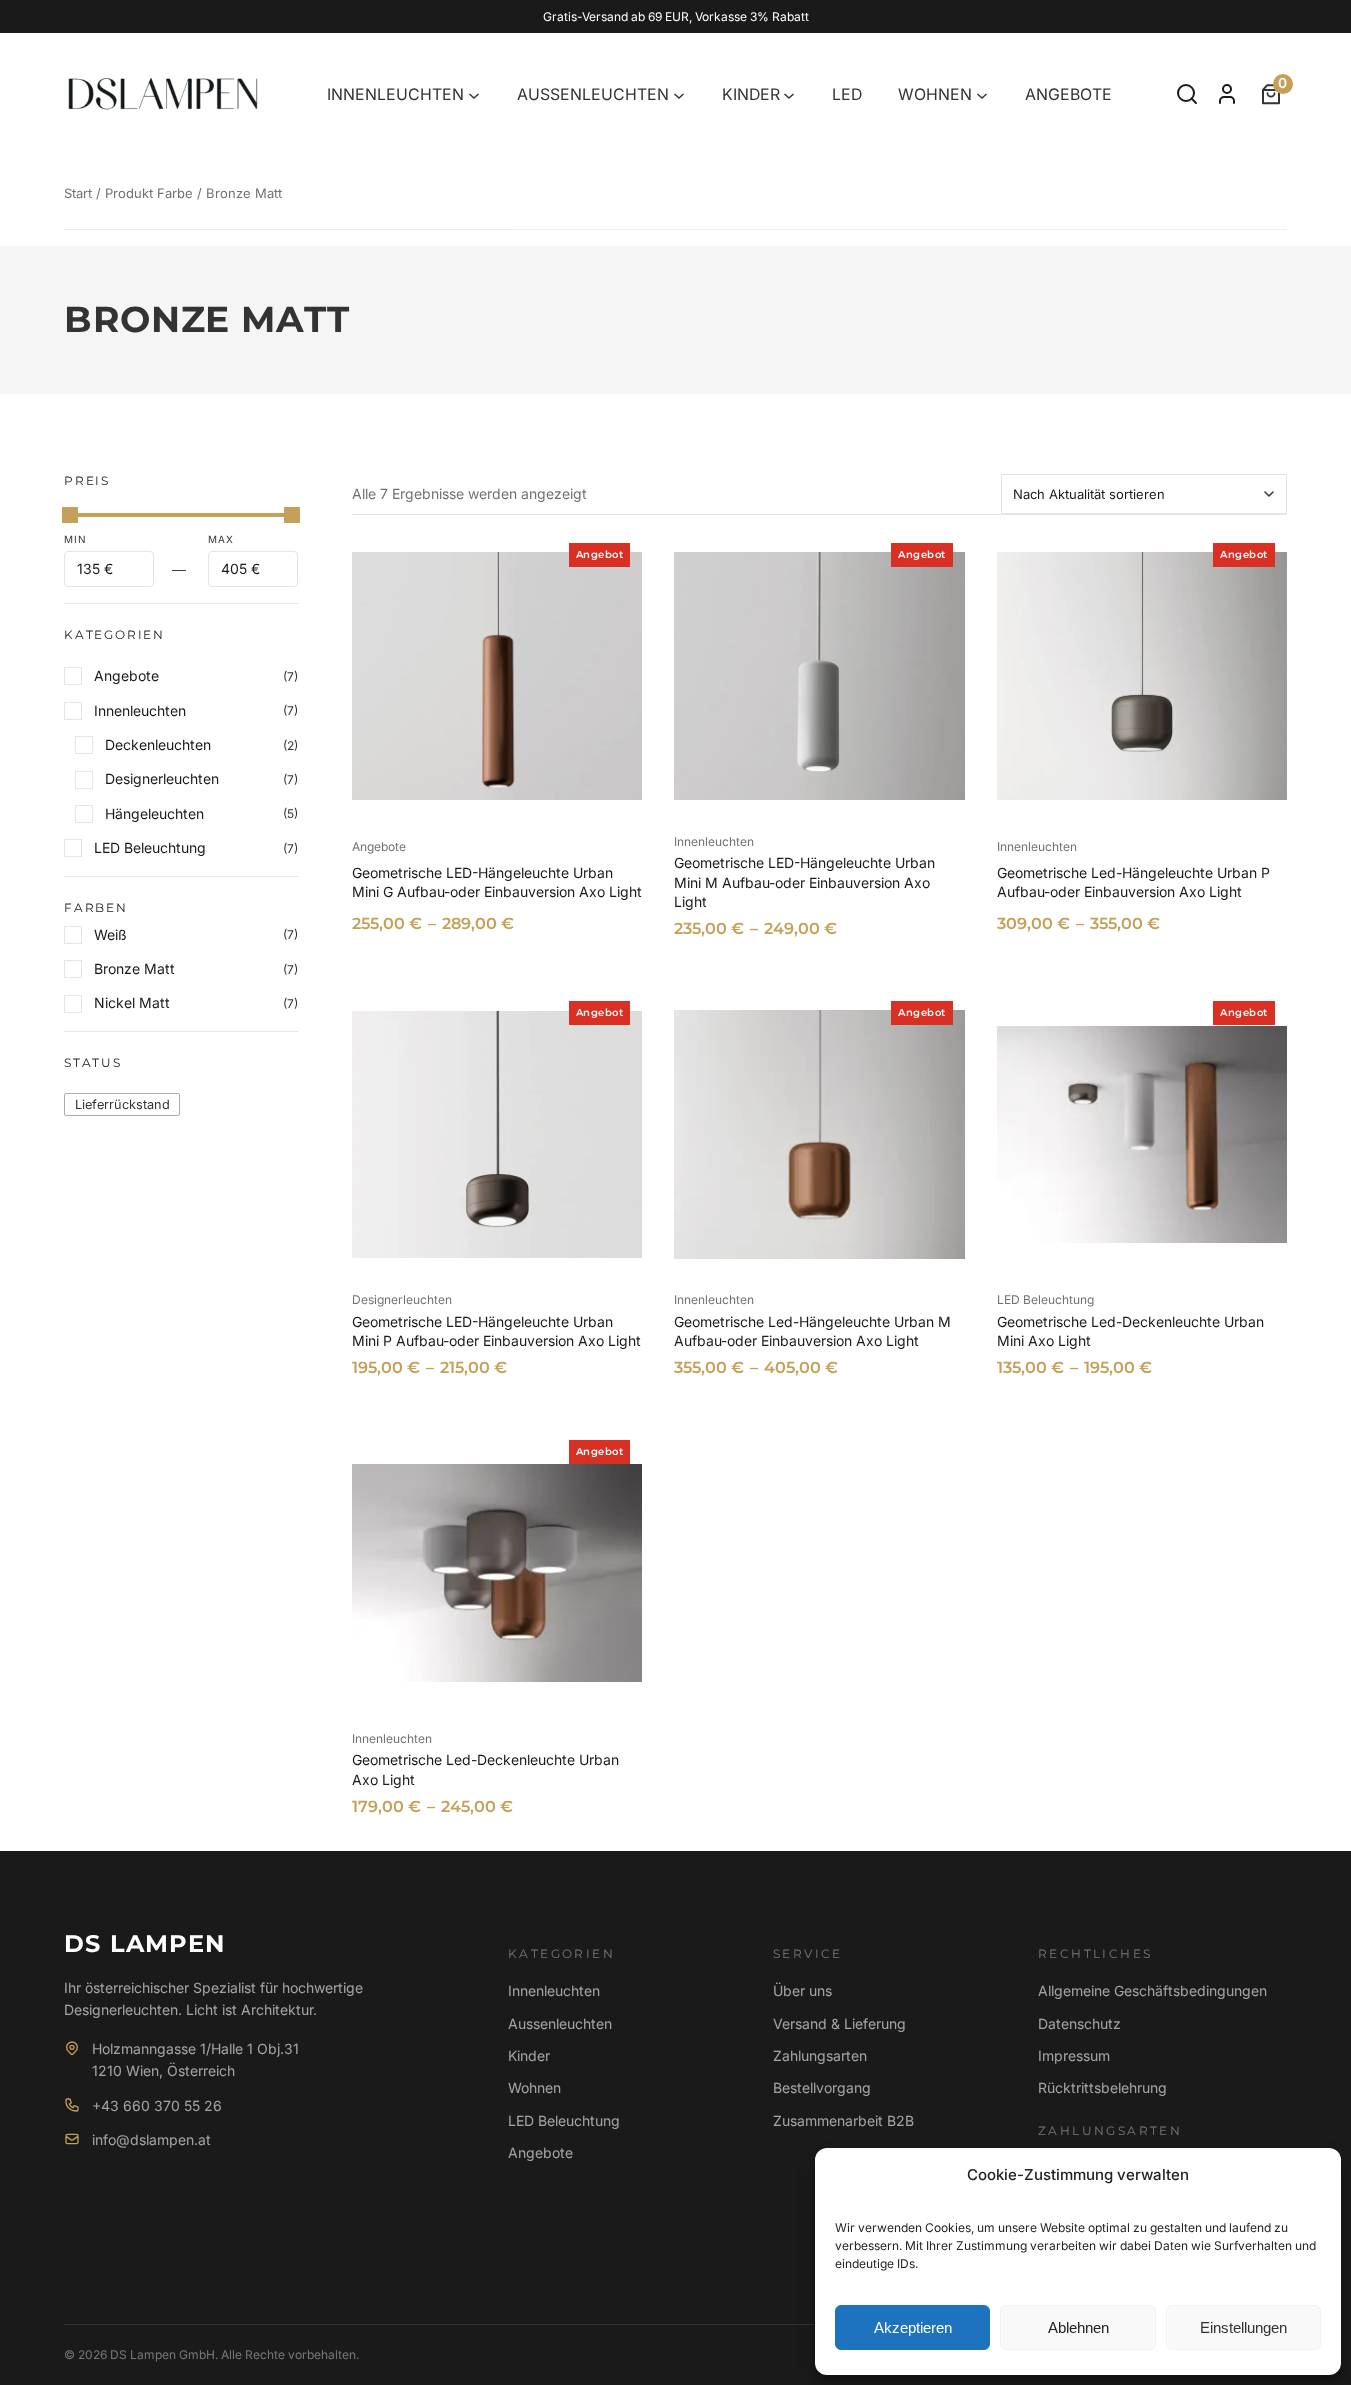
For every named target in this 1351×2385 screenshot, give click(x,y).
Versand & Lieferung (839, 2023)
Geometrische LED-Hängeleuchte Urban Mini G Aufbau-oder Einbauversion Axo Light (497, 882)
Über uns (802, 1990)
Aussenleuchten (560, 2023)
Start (78, 193)
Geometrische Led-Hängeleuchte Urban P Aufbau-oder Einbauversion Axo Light (1133, 882)
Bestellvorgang (822, 2087)
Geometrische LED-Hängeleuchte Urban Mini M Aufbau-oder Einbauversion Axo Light (804, 882)
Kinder (529, 2055)
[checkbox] (122, 1104)
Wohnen (534, 2087)
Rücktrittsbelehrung (1102, 2087)
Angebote (379, 846)
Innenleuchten (714, 841)
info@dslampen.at (151, 2139)
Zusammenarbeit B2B (843, 2120)
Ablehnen (1078, 2327)
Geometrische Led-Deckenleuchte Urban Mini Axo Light (1130, 1331)
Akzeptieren (913, 2327)
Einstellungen (1243, 2327)
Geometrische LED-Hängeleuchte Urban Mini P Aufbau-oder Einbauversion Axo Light (496, 1331)
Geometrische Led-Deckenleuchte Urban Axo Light (485, 1769)
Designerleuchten (402, 1299)
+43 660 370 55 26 (157, 2105)
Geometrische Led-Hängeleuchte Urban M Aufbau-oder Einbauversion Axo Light (812, 1331)
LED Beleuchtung (1045, 1299)
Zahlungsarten (820, 2055)
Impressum (1074, 2055)
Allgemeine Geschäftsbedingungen (1152, 1990)
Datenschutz (1079, 2023)
